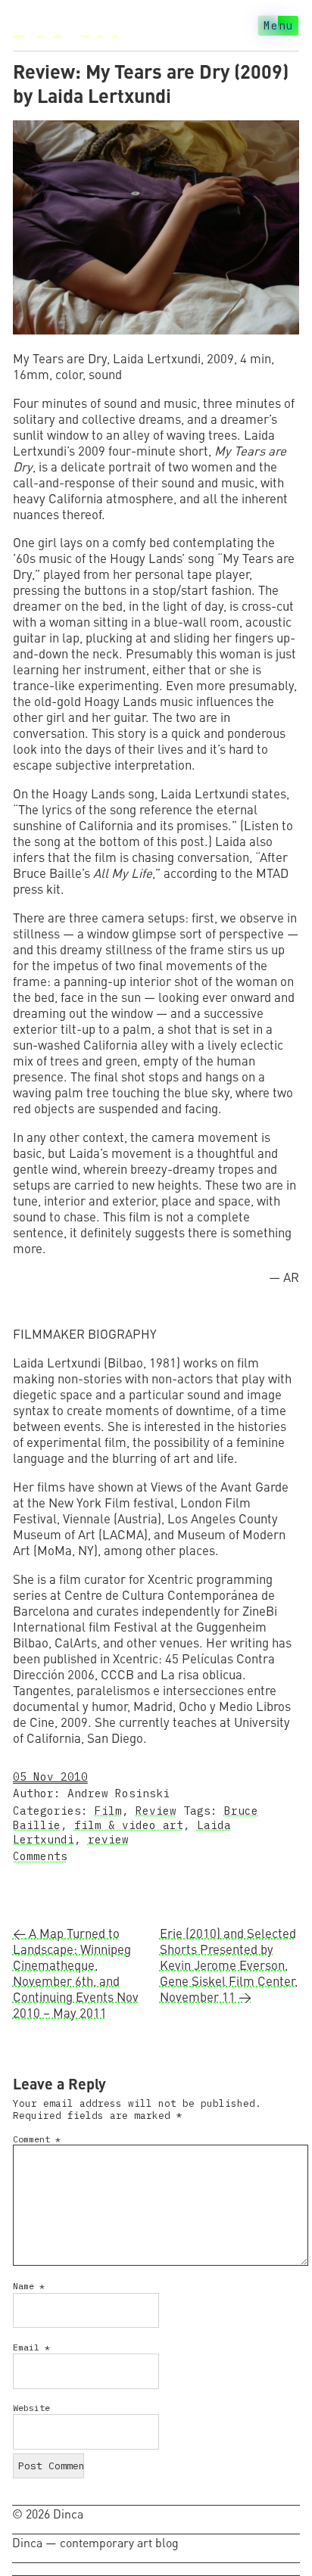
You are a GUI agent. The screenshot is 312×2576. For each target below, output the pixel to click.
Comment (37, 2139)
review (108, 1839)
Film (108, 1811)
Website (31, 2408)
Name (29, 2286)
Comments (40, 1856)
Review (156, 1811)
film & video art (129, 1825)
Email (31, 2347)
